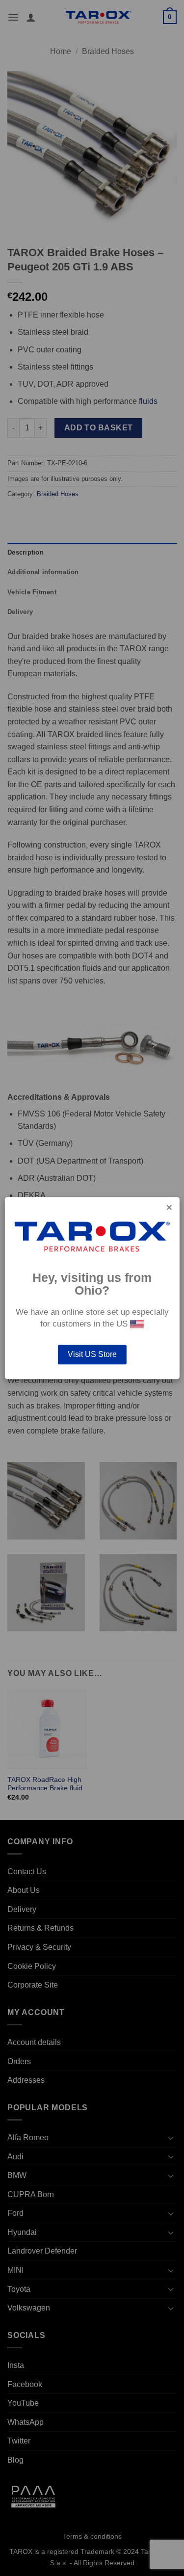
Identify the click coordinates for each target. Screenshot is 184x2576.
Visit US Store (92, 1354)
